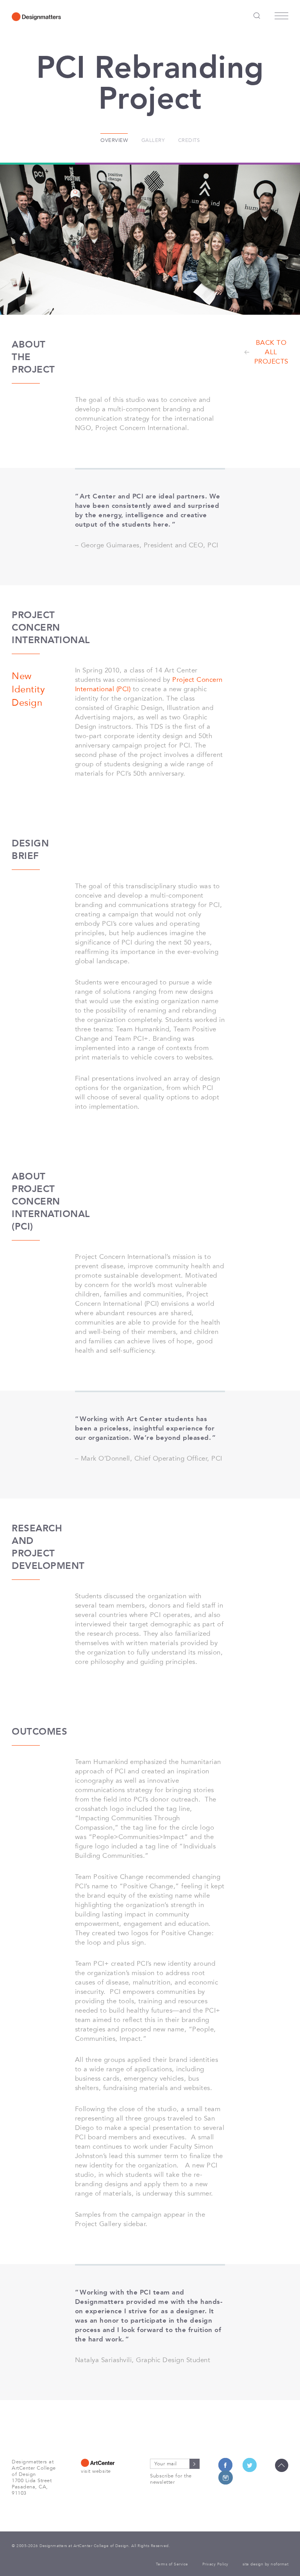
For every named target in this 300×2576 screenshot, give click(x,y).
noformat (279, 2564)
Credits (189, 140)
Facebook (225, 2465)
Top (282, 2465)
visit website (96, 2471)
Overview (114, 140)
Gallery (153, 140)
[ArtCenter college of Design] (106, 2463)
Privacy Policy (215, 2564)
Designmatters (36, 16)
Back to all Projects (271, 352)
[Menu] (281, 18)
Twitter (250, 2465)
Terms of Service (172, 2564)
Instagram (225, 2477)
